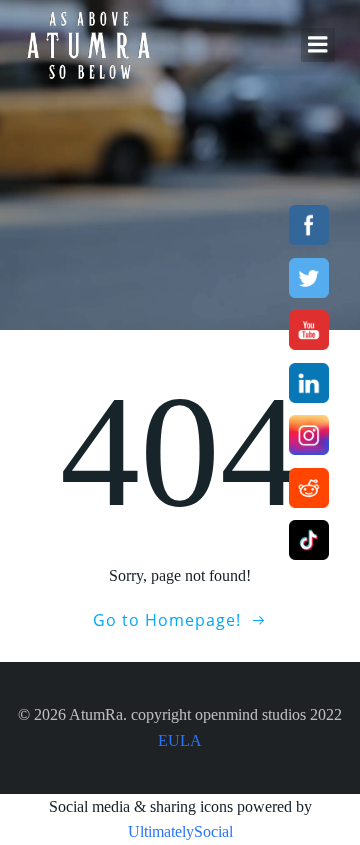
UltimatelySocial (180, 831)
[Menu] (318, 45)
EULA (180, 740)
